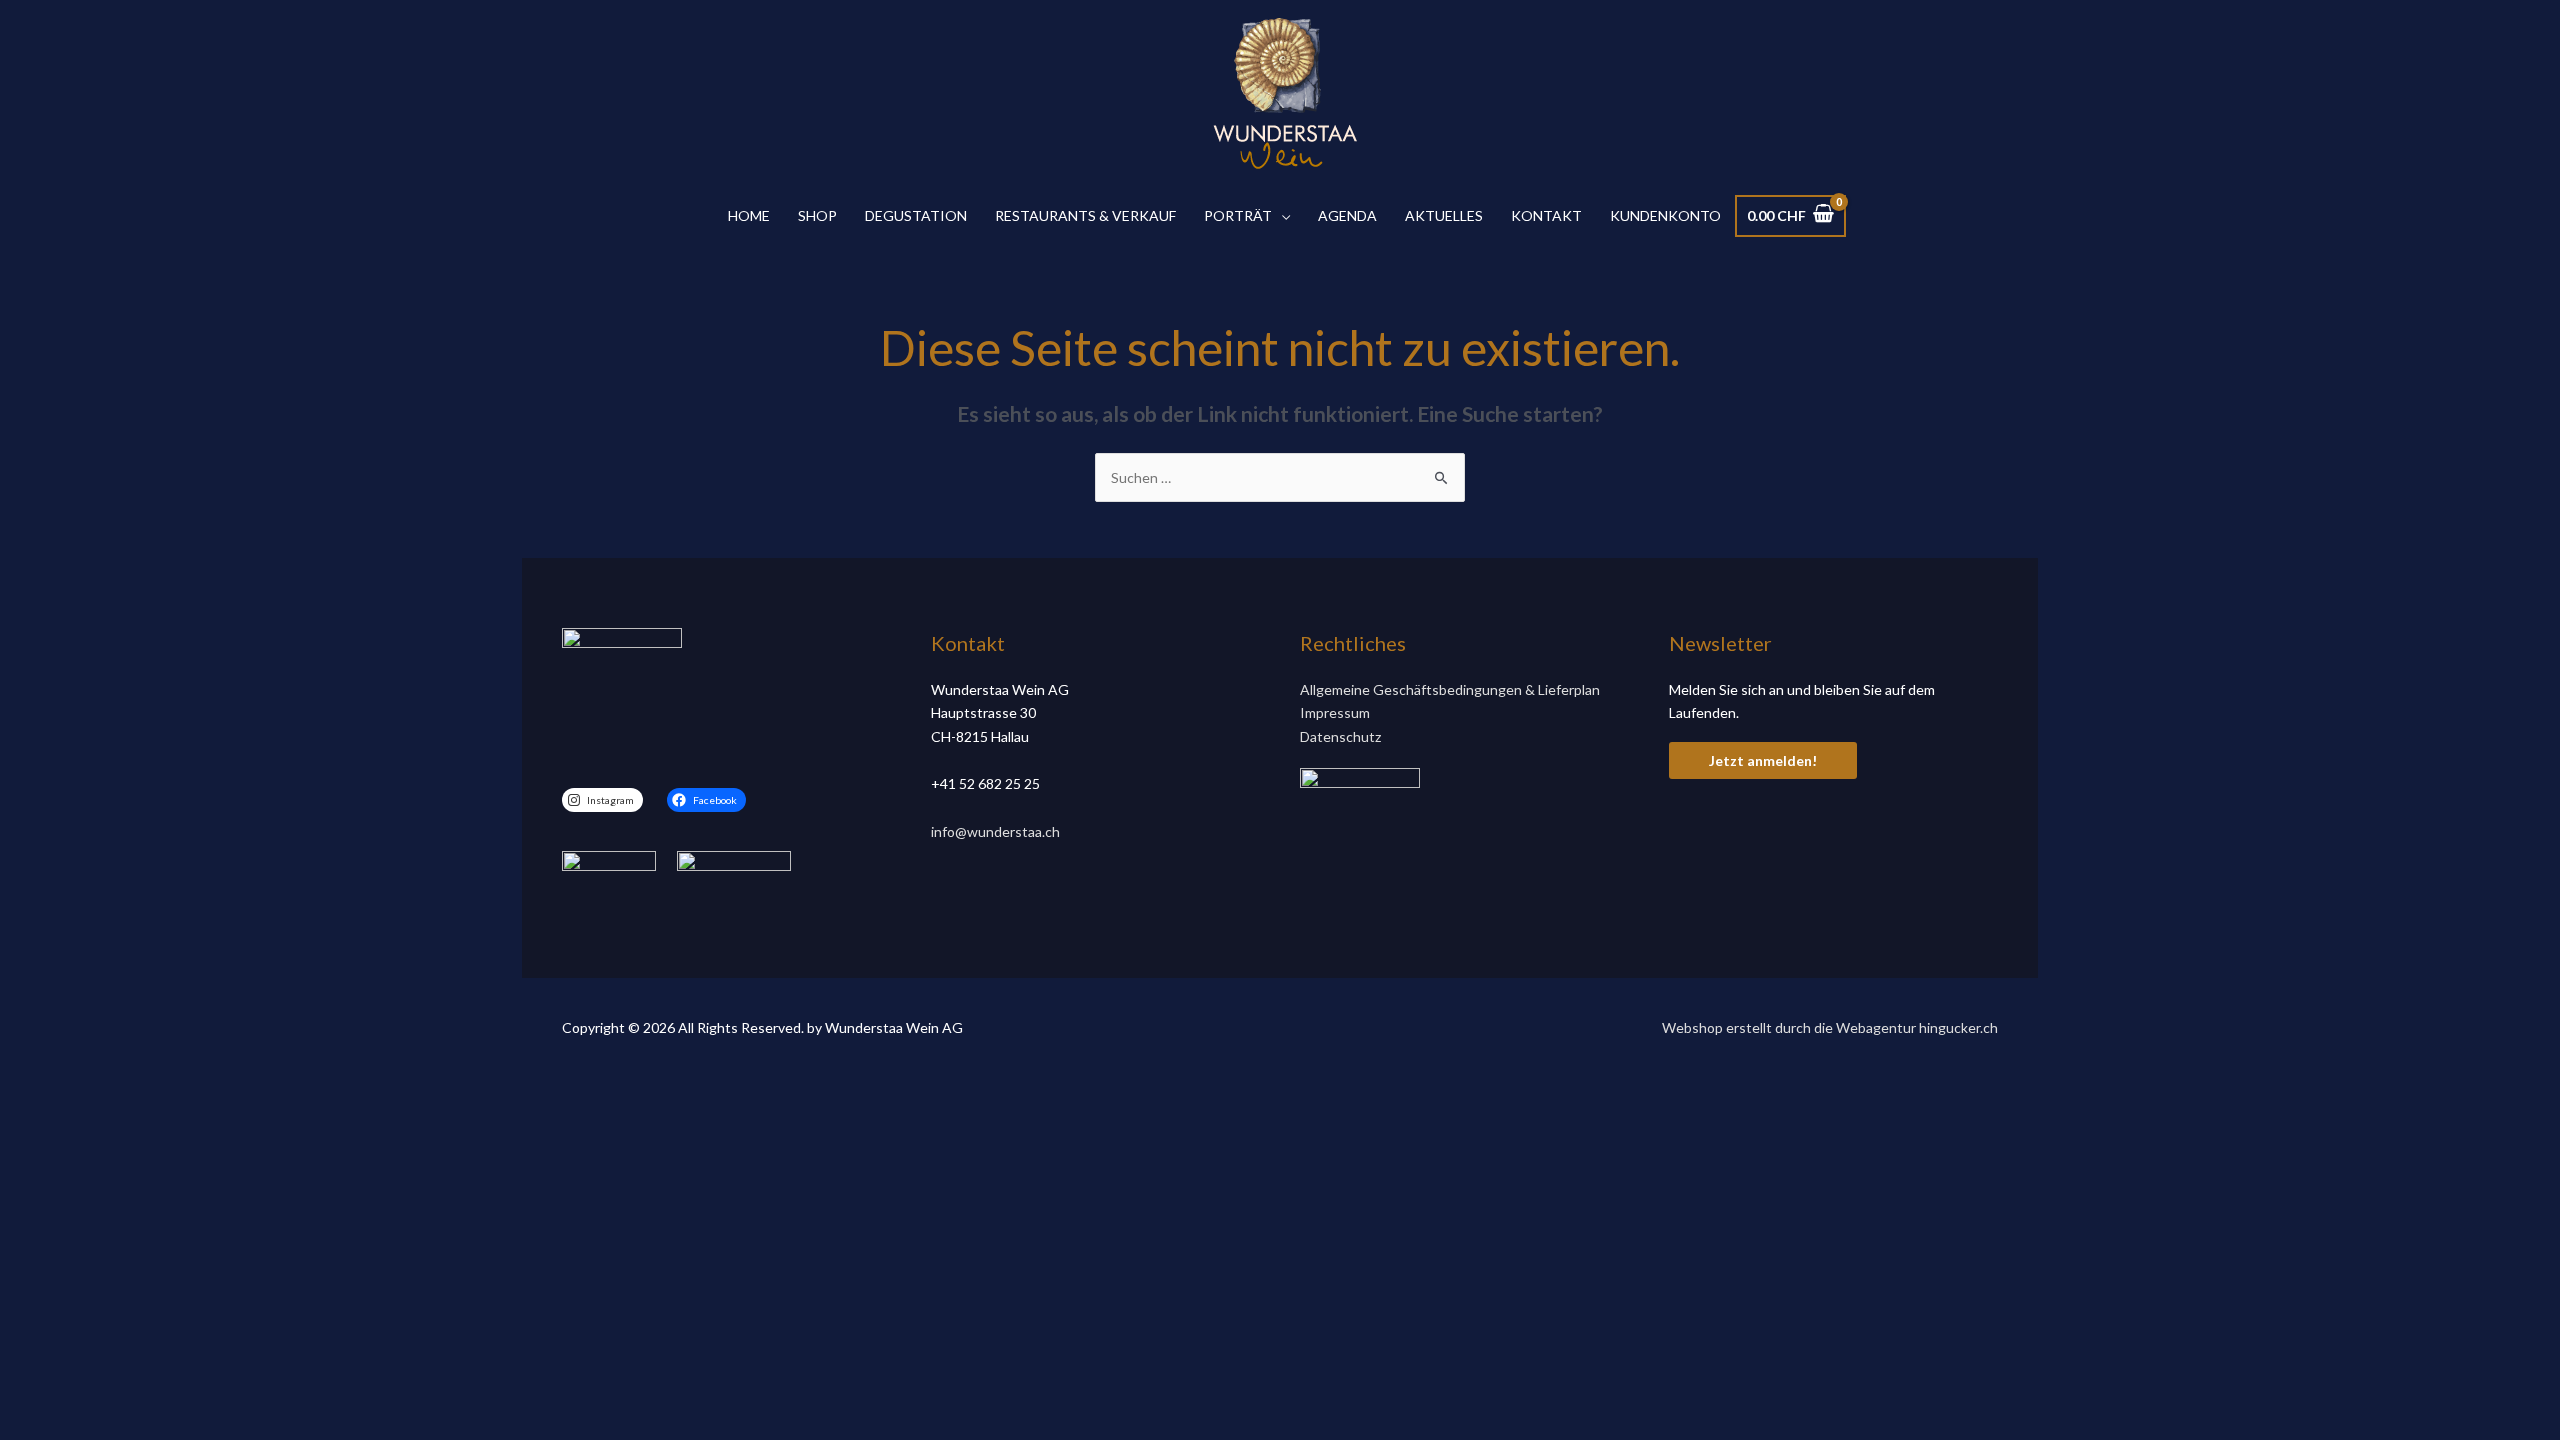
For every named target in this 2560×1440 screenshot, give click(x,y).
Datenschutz (1340, 736)
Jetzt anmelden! (1763, 760)
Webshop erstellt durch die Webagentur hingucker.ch (1830, 1027)
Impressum (1335, 712)
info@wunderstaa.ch (995, 831)
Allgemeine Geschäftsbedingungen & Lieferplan (1450, 689)
